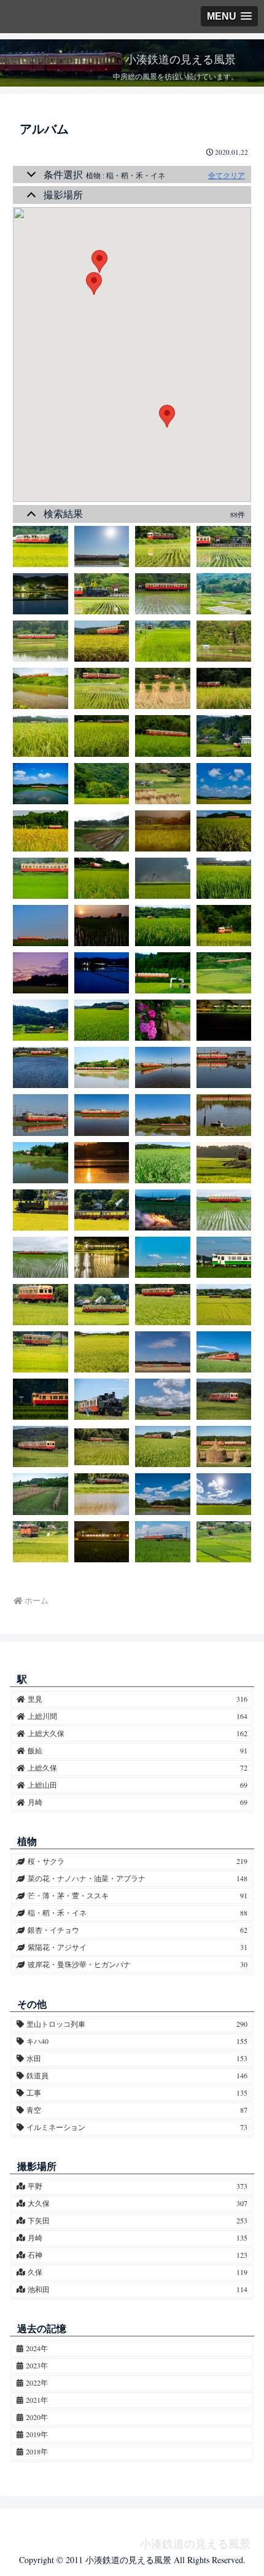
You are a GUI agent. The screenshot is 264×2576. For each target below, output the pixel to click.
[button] (167, 416)
